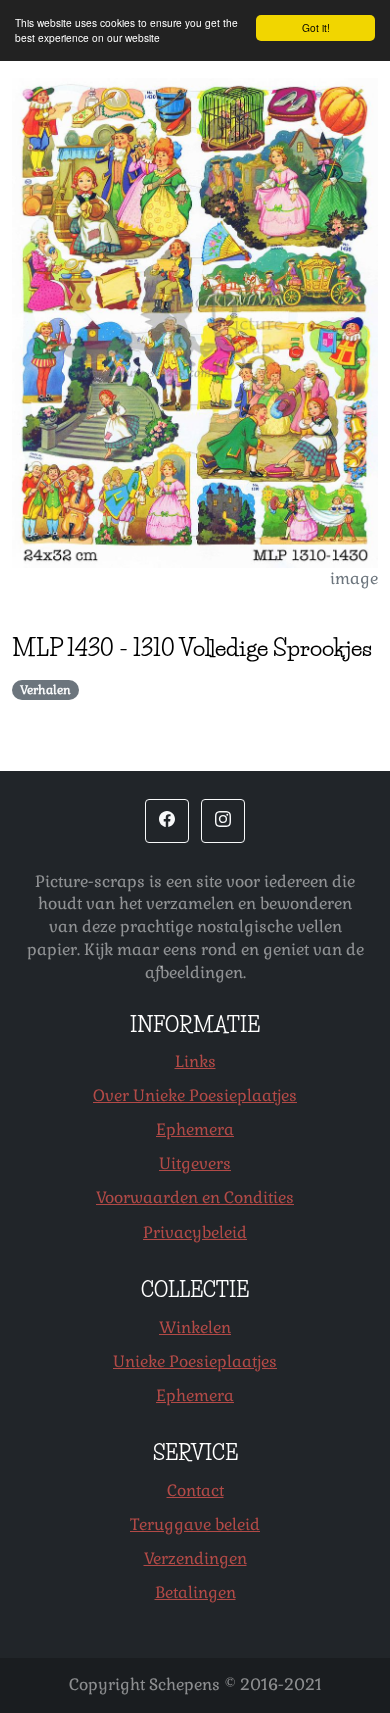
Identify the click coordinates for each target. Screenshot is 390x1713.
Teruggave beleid (195, 1524)
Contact (195, 1490)
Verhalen (45, 690)
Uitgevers (195, 1163)
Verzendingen (195, 1558)
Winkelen (195, 1327)
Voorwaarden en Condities (195, 1197)
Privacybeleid (195, 1232)
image (354, 578)
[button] (167, 821)
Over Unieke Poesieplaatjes (195, 1095)
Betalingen (195, 1592)
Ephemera (195, 1129)
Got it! (316, 27)
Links (195, 1061)
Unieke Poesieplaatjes (195, 1361)
